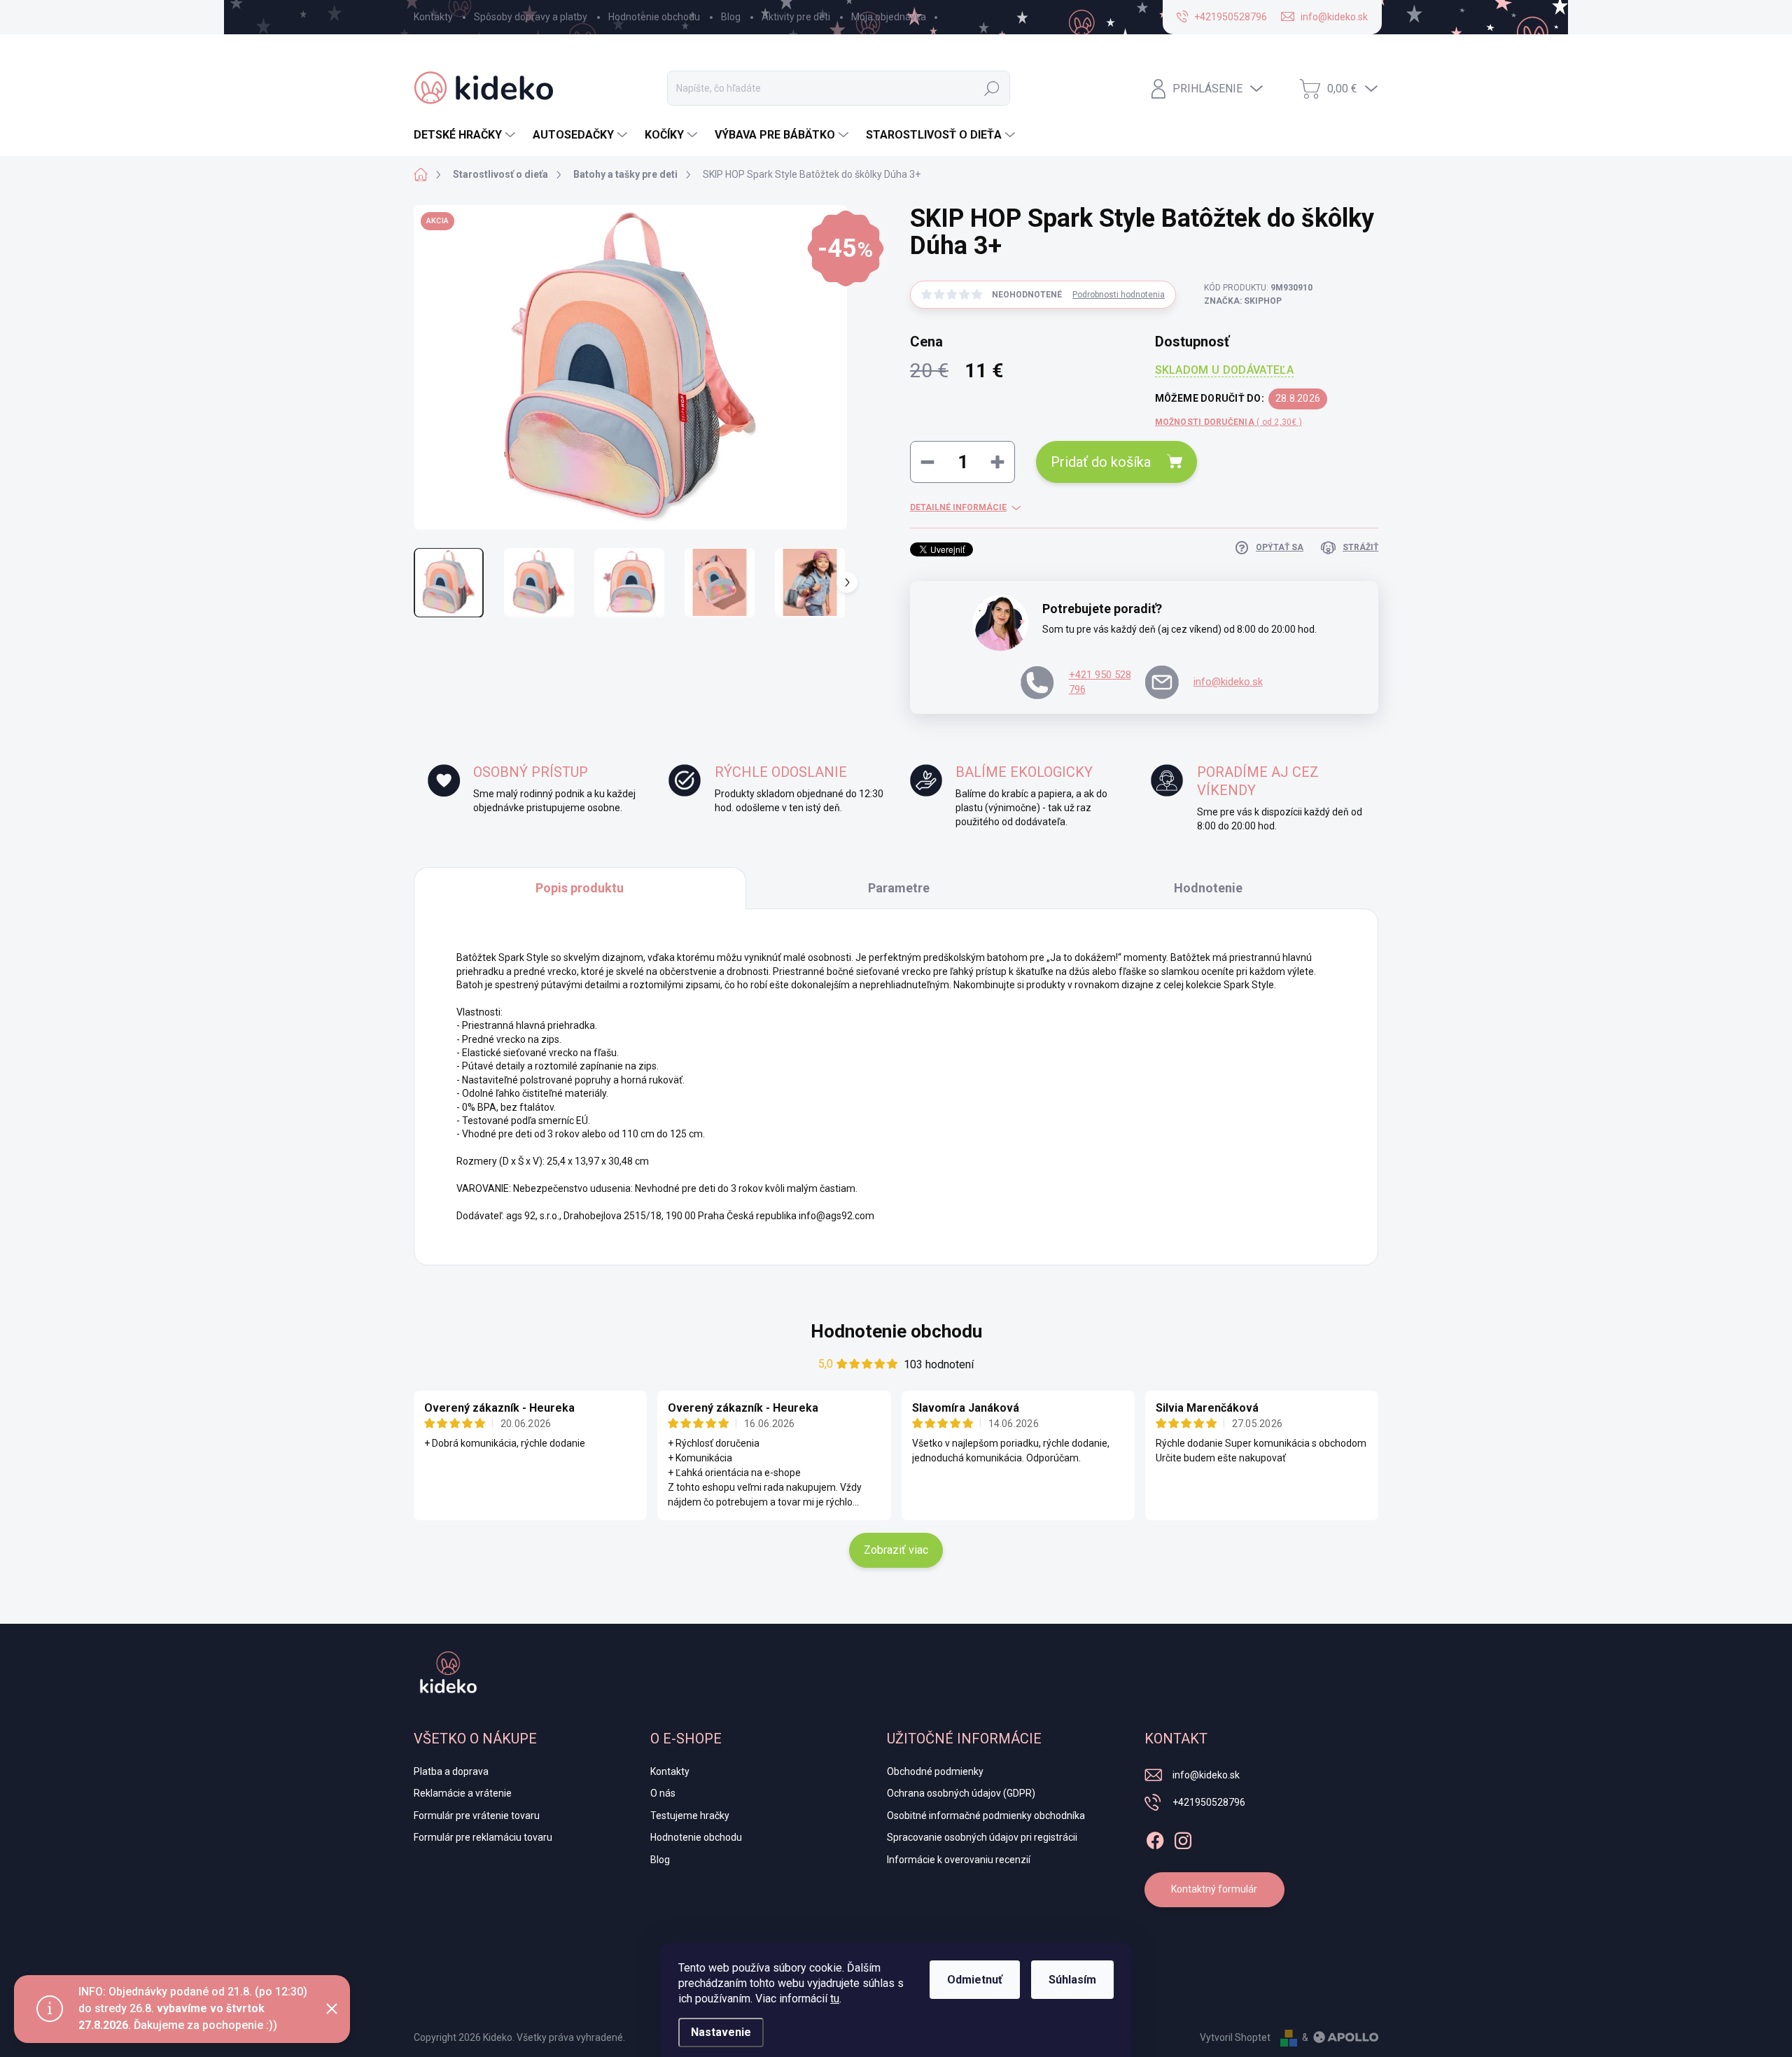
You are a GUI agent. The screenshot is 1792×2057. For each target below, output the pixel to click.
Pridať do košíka (1101, 462)
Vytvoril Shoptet (1235, 2037)
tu (835, 1999)
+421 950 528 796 (1100, 682)
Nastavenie (721, 2032)
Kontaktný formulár (1214, 1889)
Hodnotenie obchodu (654, 17)
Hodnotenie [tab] (1208, 888)
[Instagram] (1183, 1838)
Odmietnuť (975, 1980)
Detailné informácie (958, 507)
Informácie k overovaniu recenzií (959, 1860)
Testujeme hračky (690, 1816)
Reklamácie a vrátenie (463, 1793)
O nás (663, 1793)
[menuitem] (466, 135)
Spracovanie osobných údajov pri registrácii (982, 1837)
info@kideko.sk (1228, 682)
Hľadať (992, 88)
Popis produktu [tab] (580, 888)
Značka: (1243, 301)
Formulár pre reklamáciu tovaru (483, 1837)
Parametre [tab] (899, 888)
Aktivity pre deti (796, 17)
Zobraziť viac (896, 1550)
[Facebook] (1155, 1838)
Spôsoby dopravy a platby (531, 17)
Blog (731, 17)
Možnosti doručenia (1228, 422)
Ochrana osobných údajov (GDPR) (961, 1793)
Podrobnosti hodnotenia (1119, 295)
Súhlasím (1072, 1980)
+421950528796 (1209, 1802)
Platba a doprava (451, 1771)
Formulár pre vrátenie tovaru (477, 1816)
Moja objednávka (889, 17)
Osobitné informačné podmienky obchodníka (986, 1816)
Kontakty (433, 17)
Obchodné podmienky (935, 1771)
